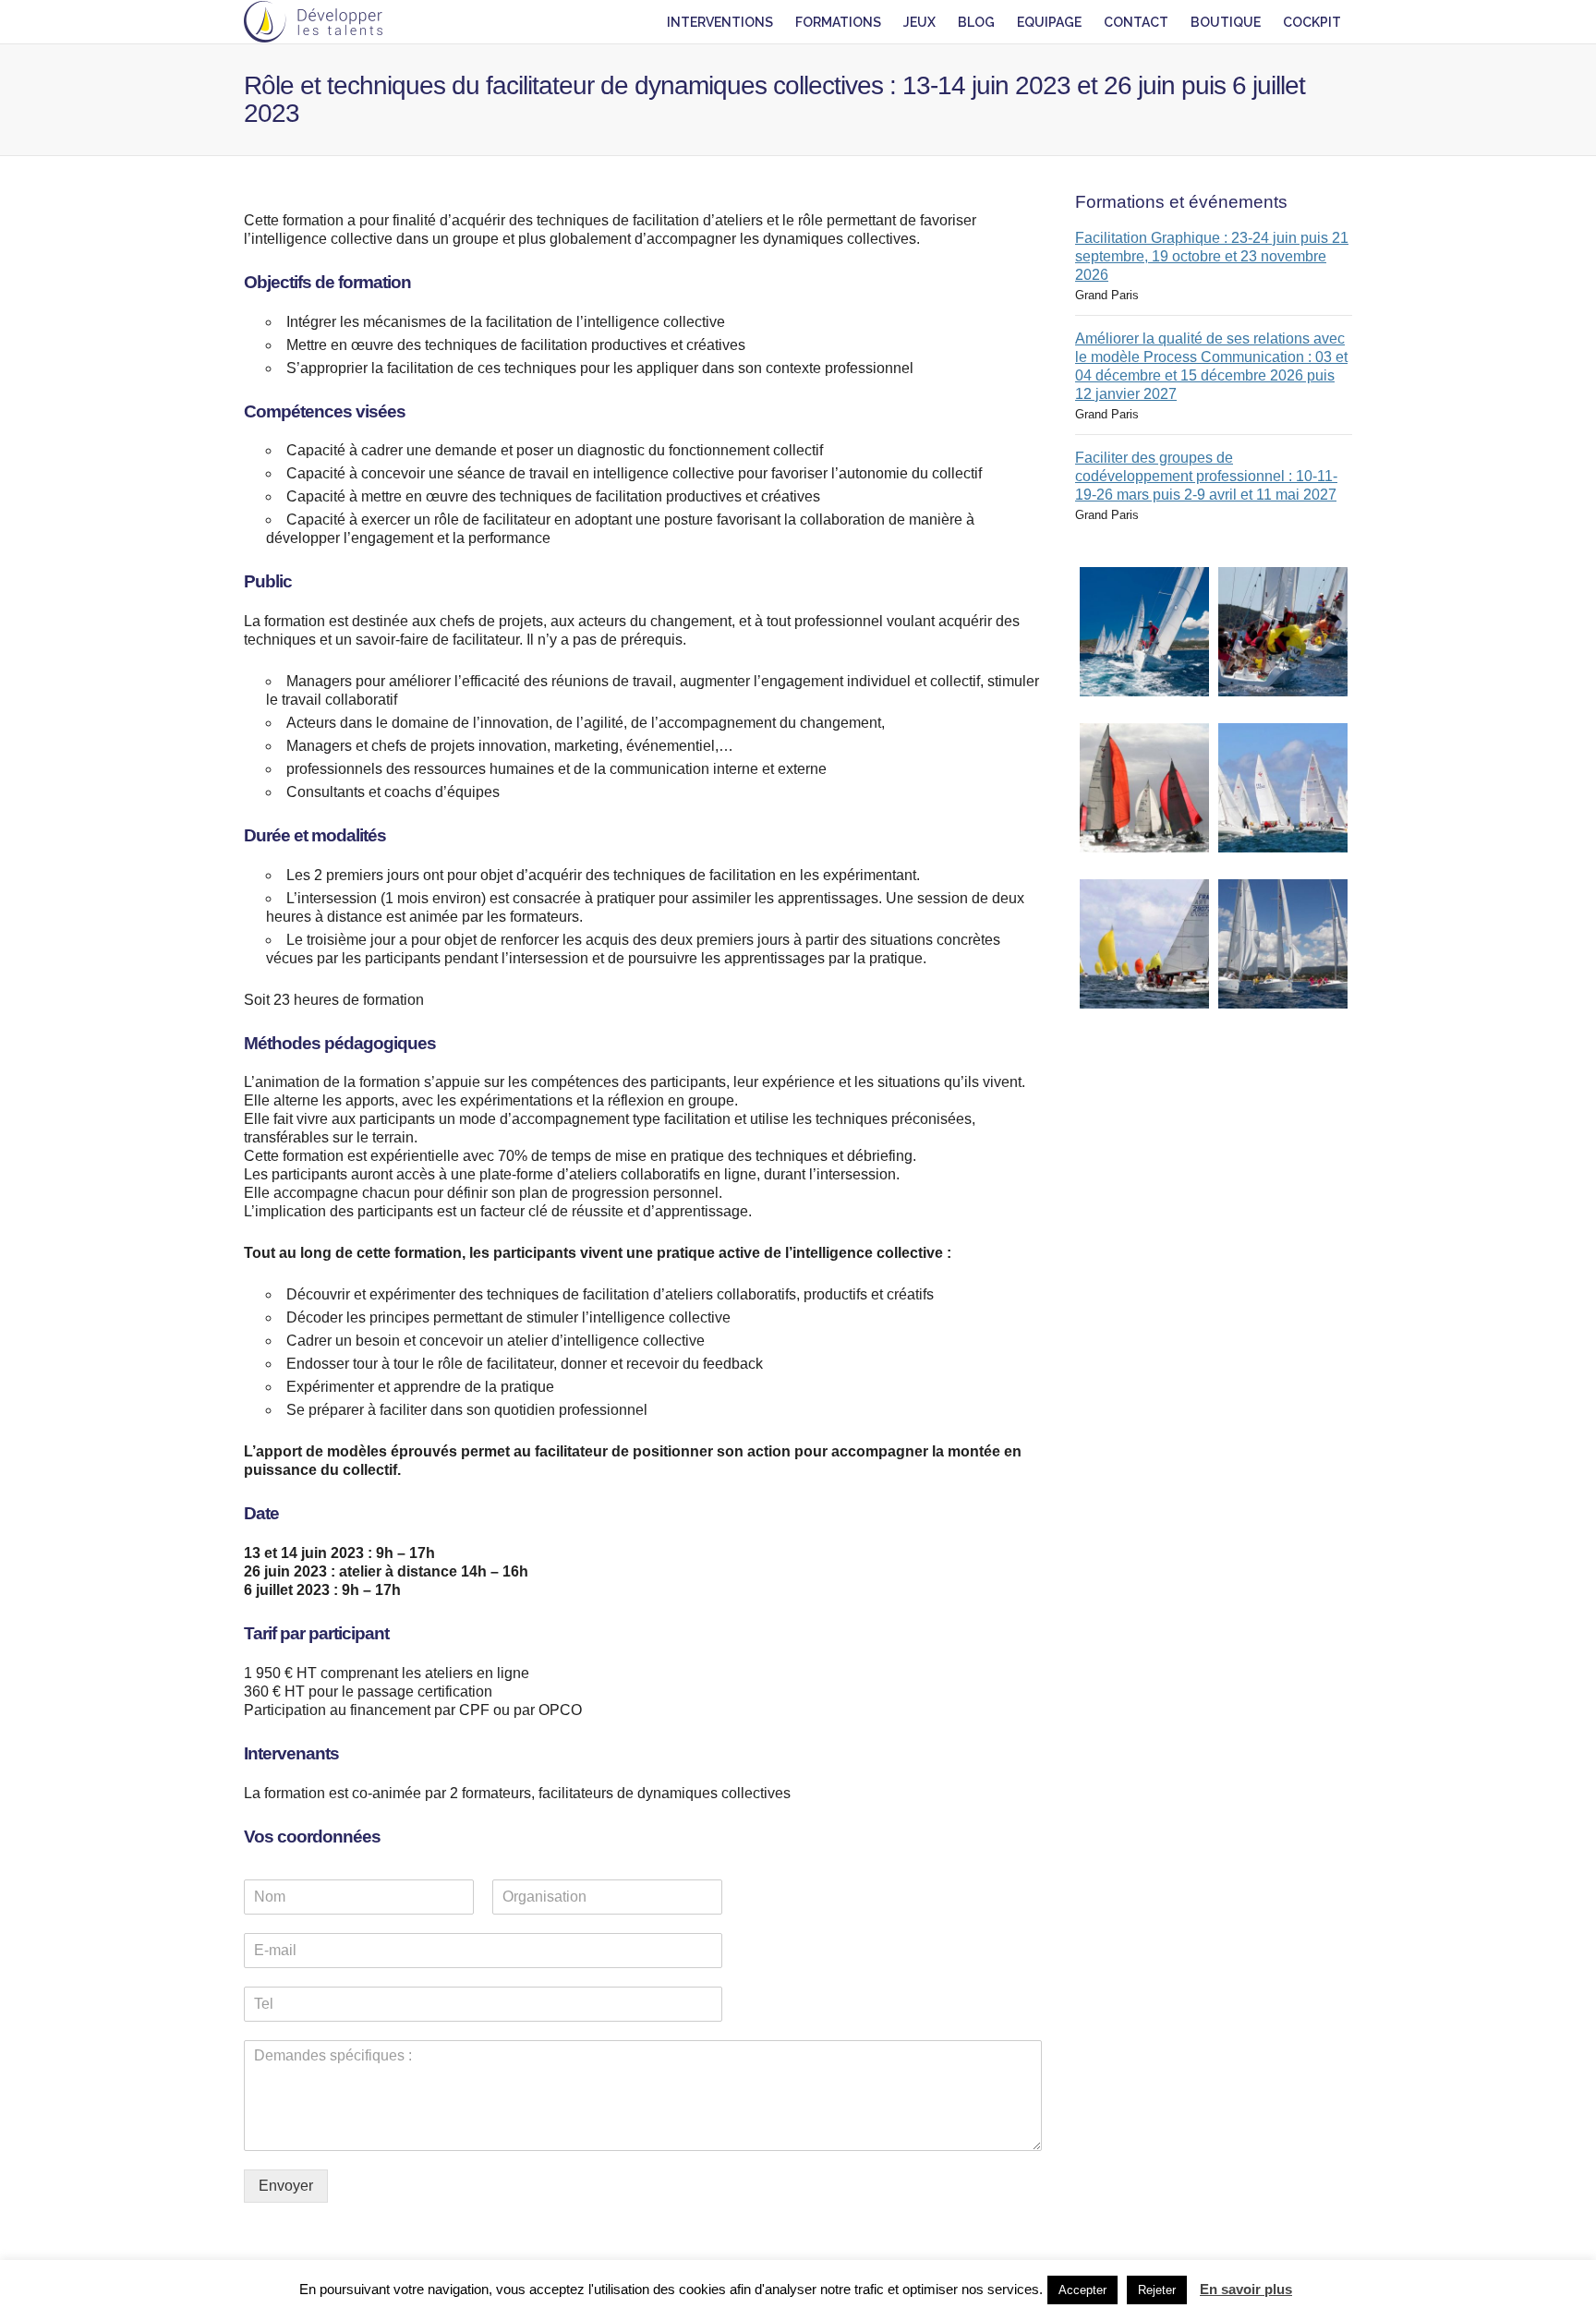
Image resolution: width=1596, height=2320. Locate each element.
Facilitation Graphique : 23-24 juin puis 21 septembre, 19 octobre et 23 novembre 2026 (1212, 256)
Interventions (720, 22)
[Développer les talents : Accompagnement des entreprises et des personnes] (313, 22)
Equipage (1049, 22)
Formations (838, 22)
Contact (1136, 22)
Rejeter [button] (1157, 2290)
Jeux (919, 22)
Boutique (1226, 22)
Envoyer (286, 2186)
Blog (976, 22)
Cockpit (1312, 22)
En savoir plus (1246, 2289)
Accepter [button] (1082, 2290)
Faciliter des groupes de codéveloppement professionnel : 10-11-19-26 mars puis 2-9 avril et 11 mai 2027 (1206, 476)
